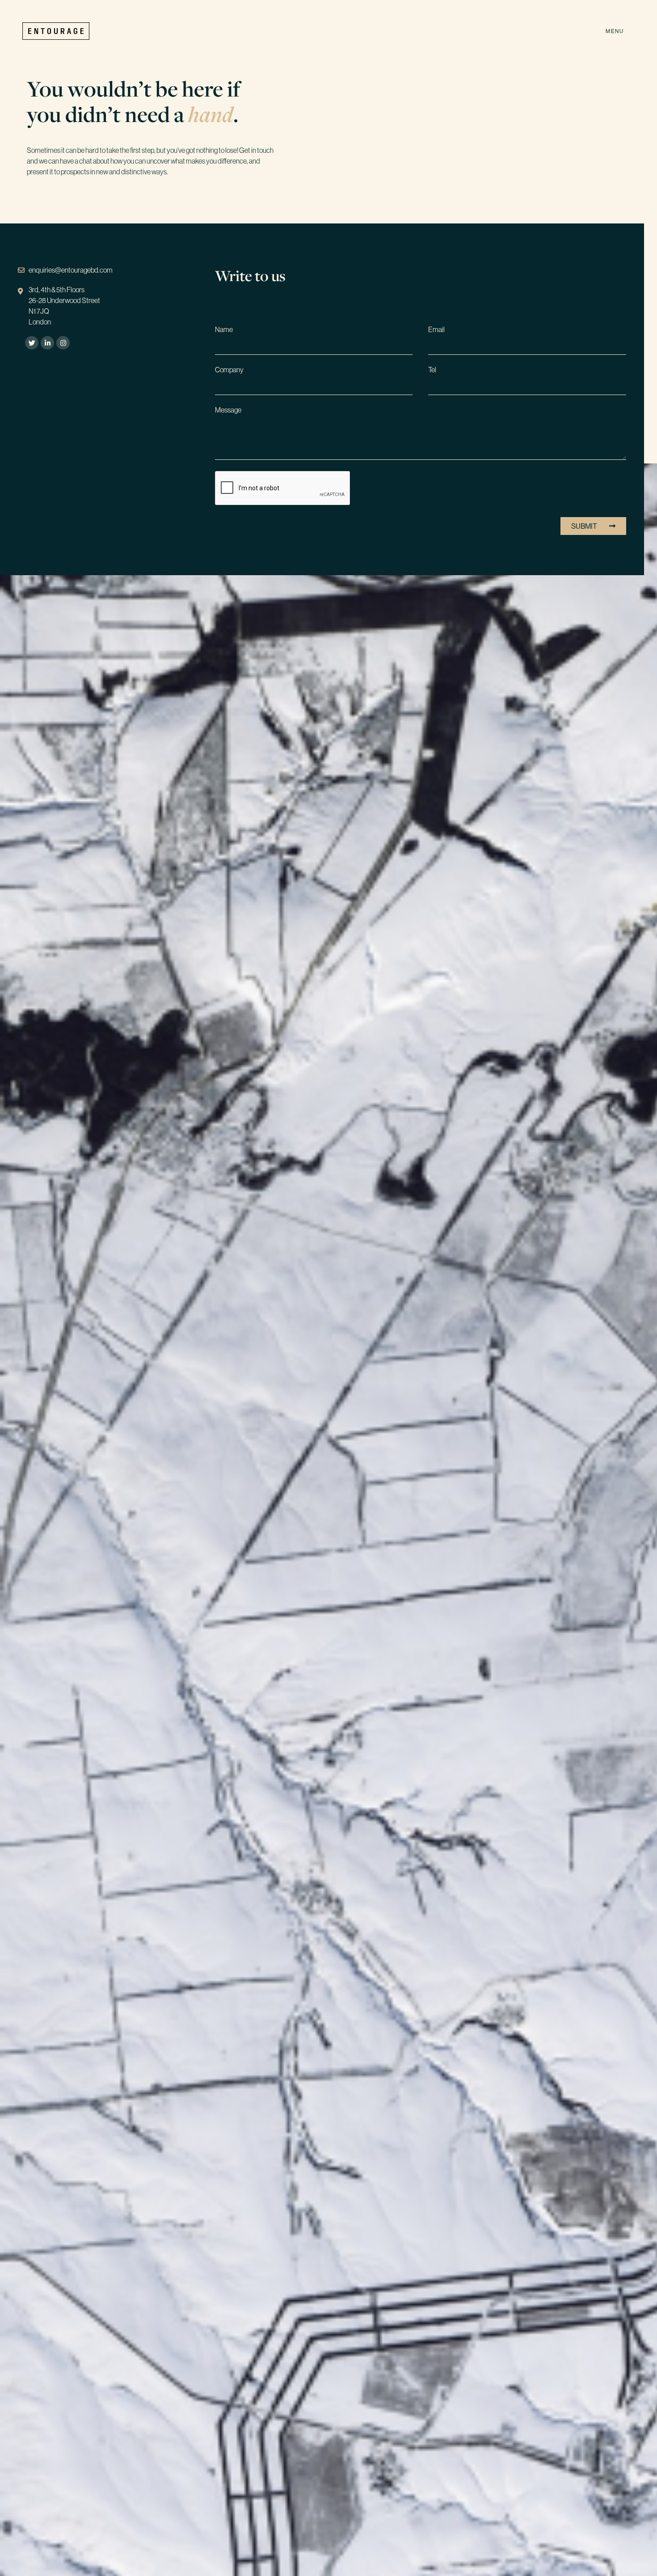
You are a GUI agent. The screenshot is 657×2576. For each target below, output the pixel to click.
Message (228, 410)
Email (436, 330)
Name (224, 330)
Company (229, 370)
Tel (432, 370)
